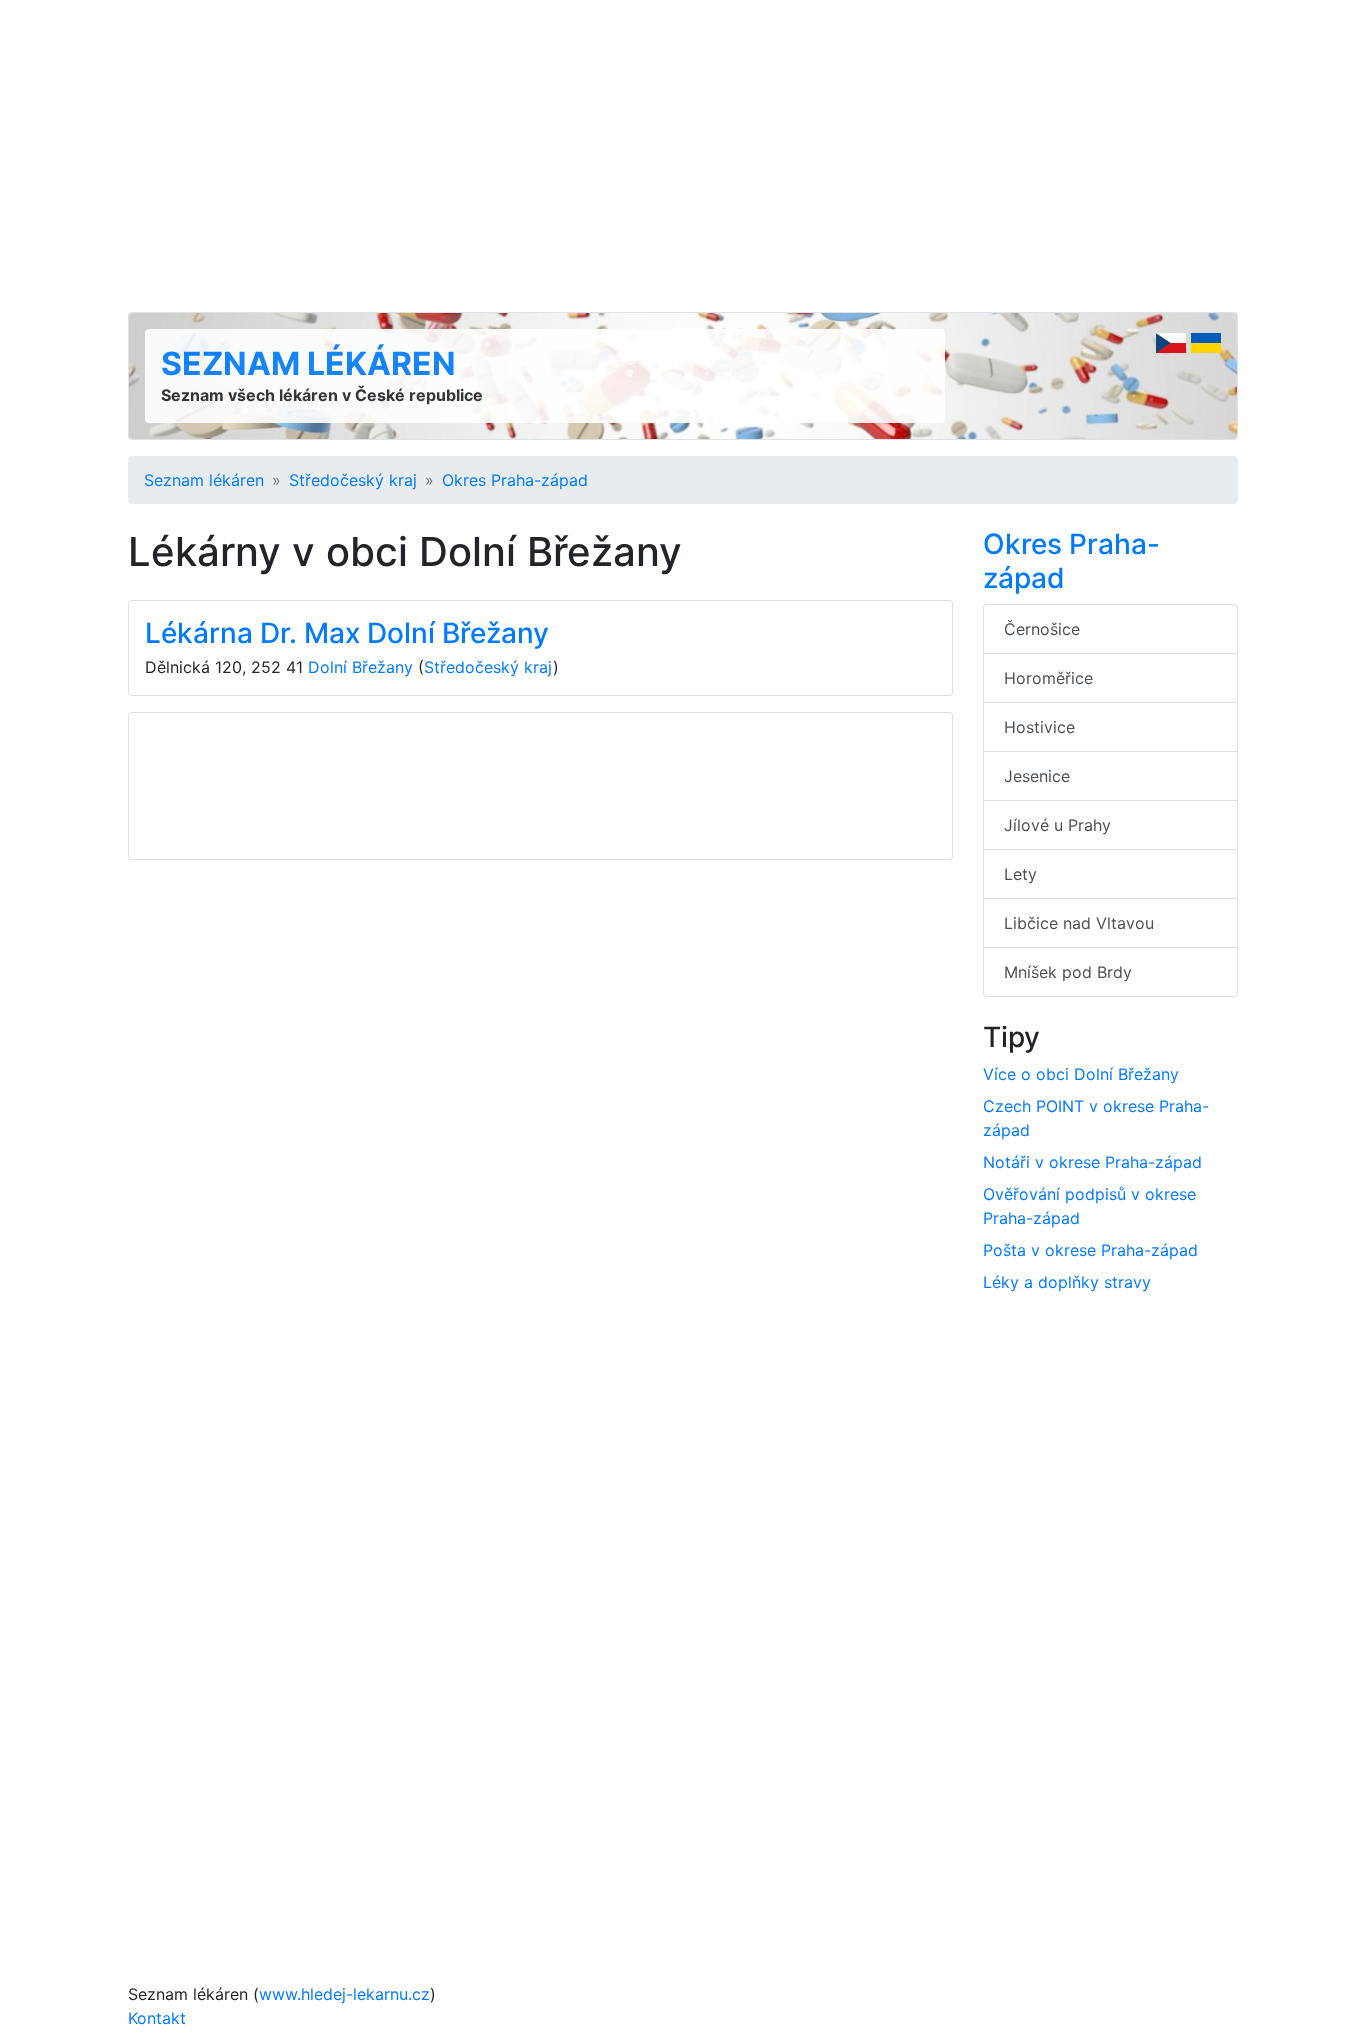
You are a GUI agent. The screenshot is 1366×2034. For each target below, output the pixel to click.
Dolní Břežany (360, 667)
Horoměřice (1048, 678)
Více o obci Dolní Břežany (1081, 1074)
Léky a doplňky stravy (1067, 1282)
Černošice (1042, 629)
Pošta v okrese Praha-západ (1090, 1250)
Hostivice (1039, 727)
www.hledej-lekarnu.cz (344, 1994)
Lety (1020, 874)
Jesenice (1037, 776)
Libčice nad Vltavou (1079, 923)
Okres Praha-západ (515, 480)
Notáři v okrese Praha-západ (1092, 1162)
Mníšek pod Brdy (1068, 972)
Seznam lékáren (308, 363)
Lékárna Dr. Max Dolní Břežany (347, 633)
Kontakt (157, 2018)
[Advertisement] (683, 156)
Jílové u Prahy (1057, 825)
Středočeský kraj (353, 480)
